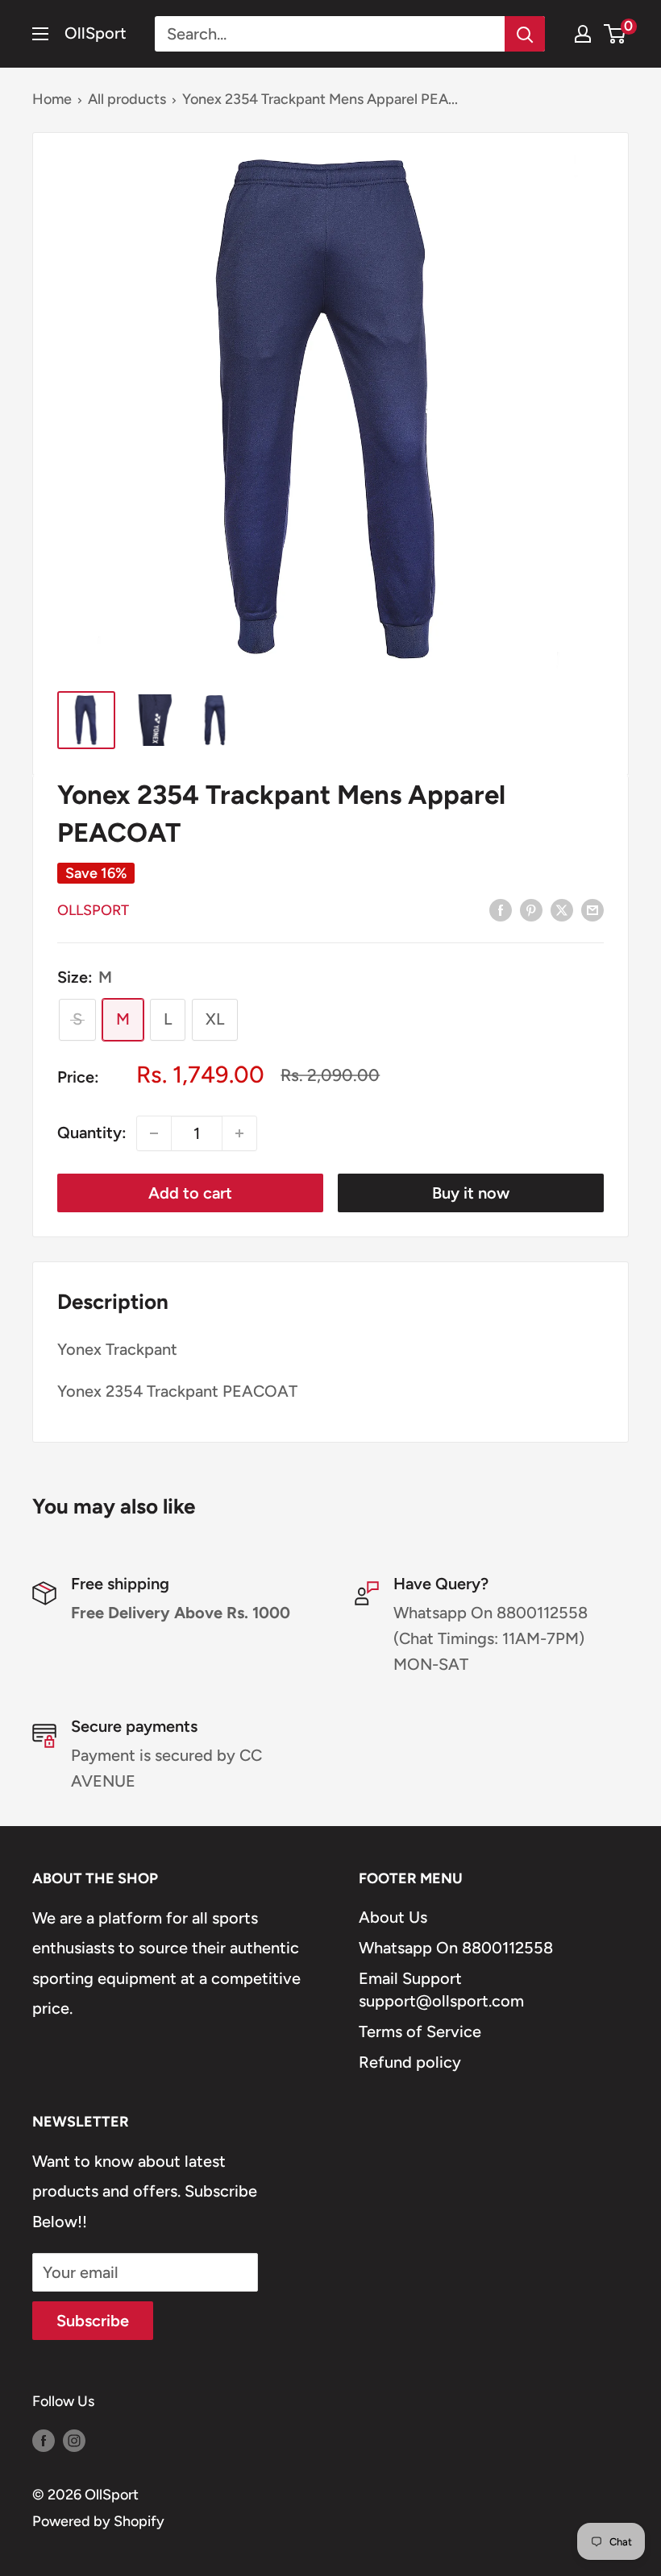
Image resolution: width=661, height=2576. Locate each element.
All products (127, 99)
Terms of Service (420, 2031)
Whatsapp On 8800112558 (456, 1948)
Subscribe (93, 2321)
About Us (393, 1917)
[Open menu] (40, 34)
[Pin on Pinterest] (531, 909)
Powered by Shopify (98, 2521)
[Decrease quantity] (154, 1133)
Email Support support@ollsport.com (441, 1990)
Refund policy (410, 2062)
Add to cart (190, 1193)
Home (52, 99)
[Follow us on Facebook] (44, 2441)
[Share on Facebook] (501, 909)
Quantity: (92, 1133)
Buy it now (471, 1193)
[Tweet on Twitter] (562, 909)
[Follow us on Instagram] (74, 2441)
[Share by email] (592, 909)
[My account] (583, 34)
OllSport (93, 910)
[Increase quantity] (239, 1133)
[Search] (525, 34)
